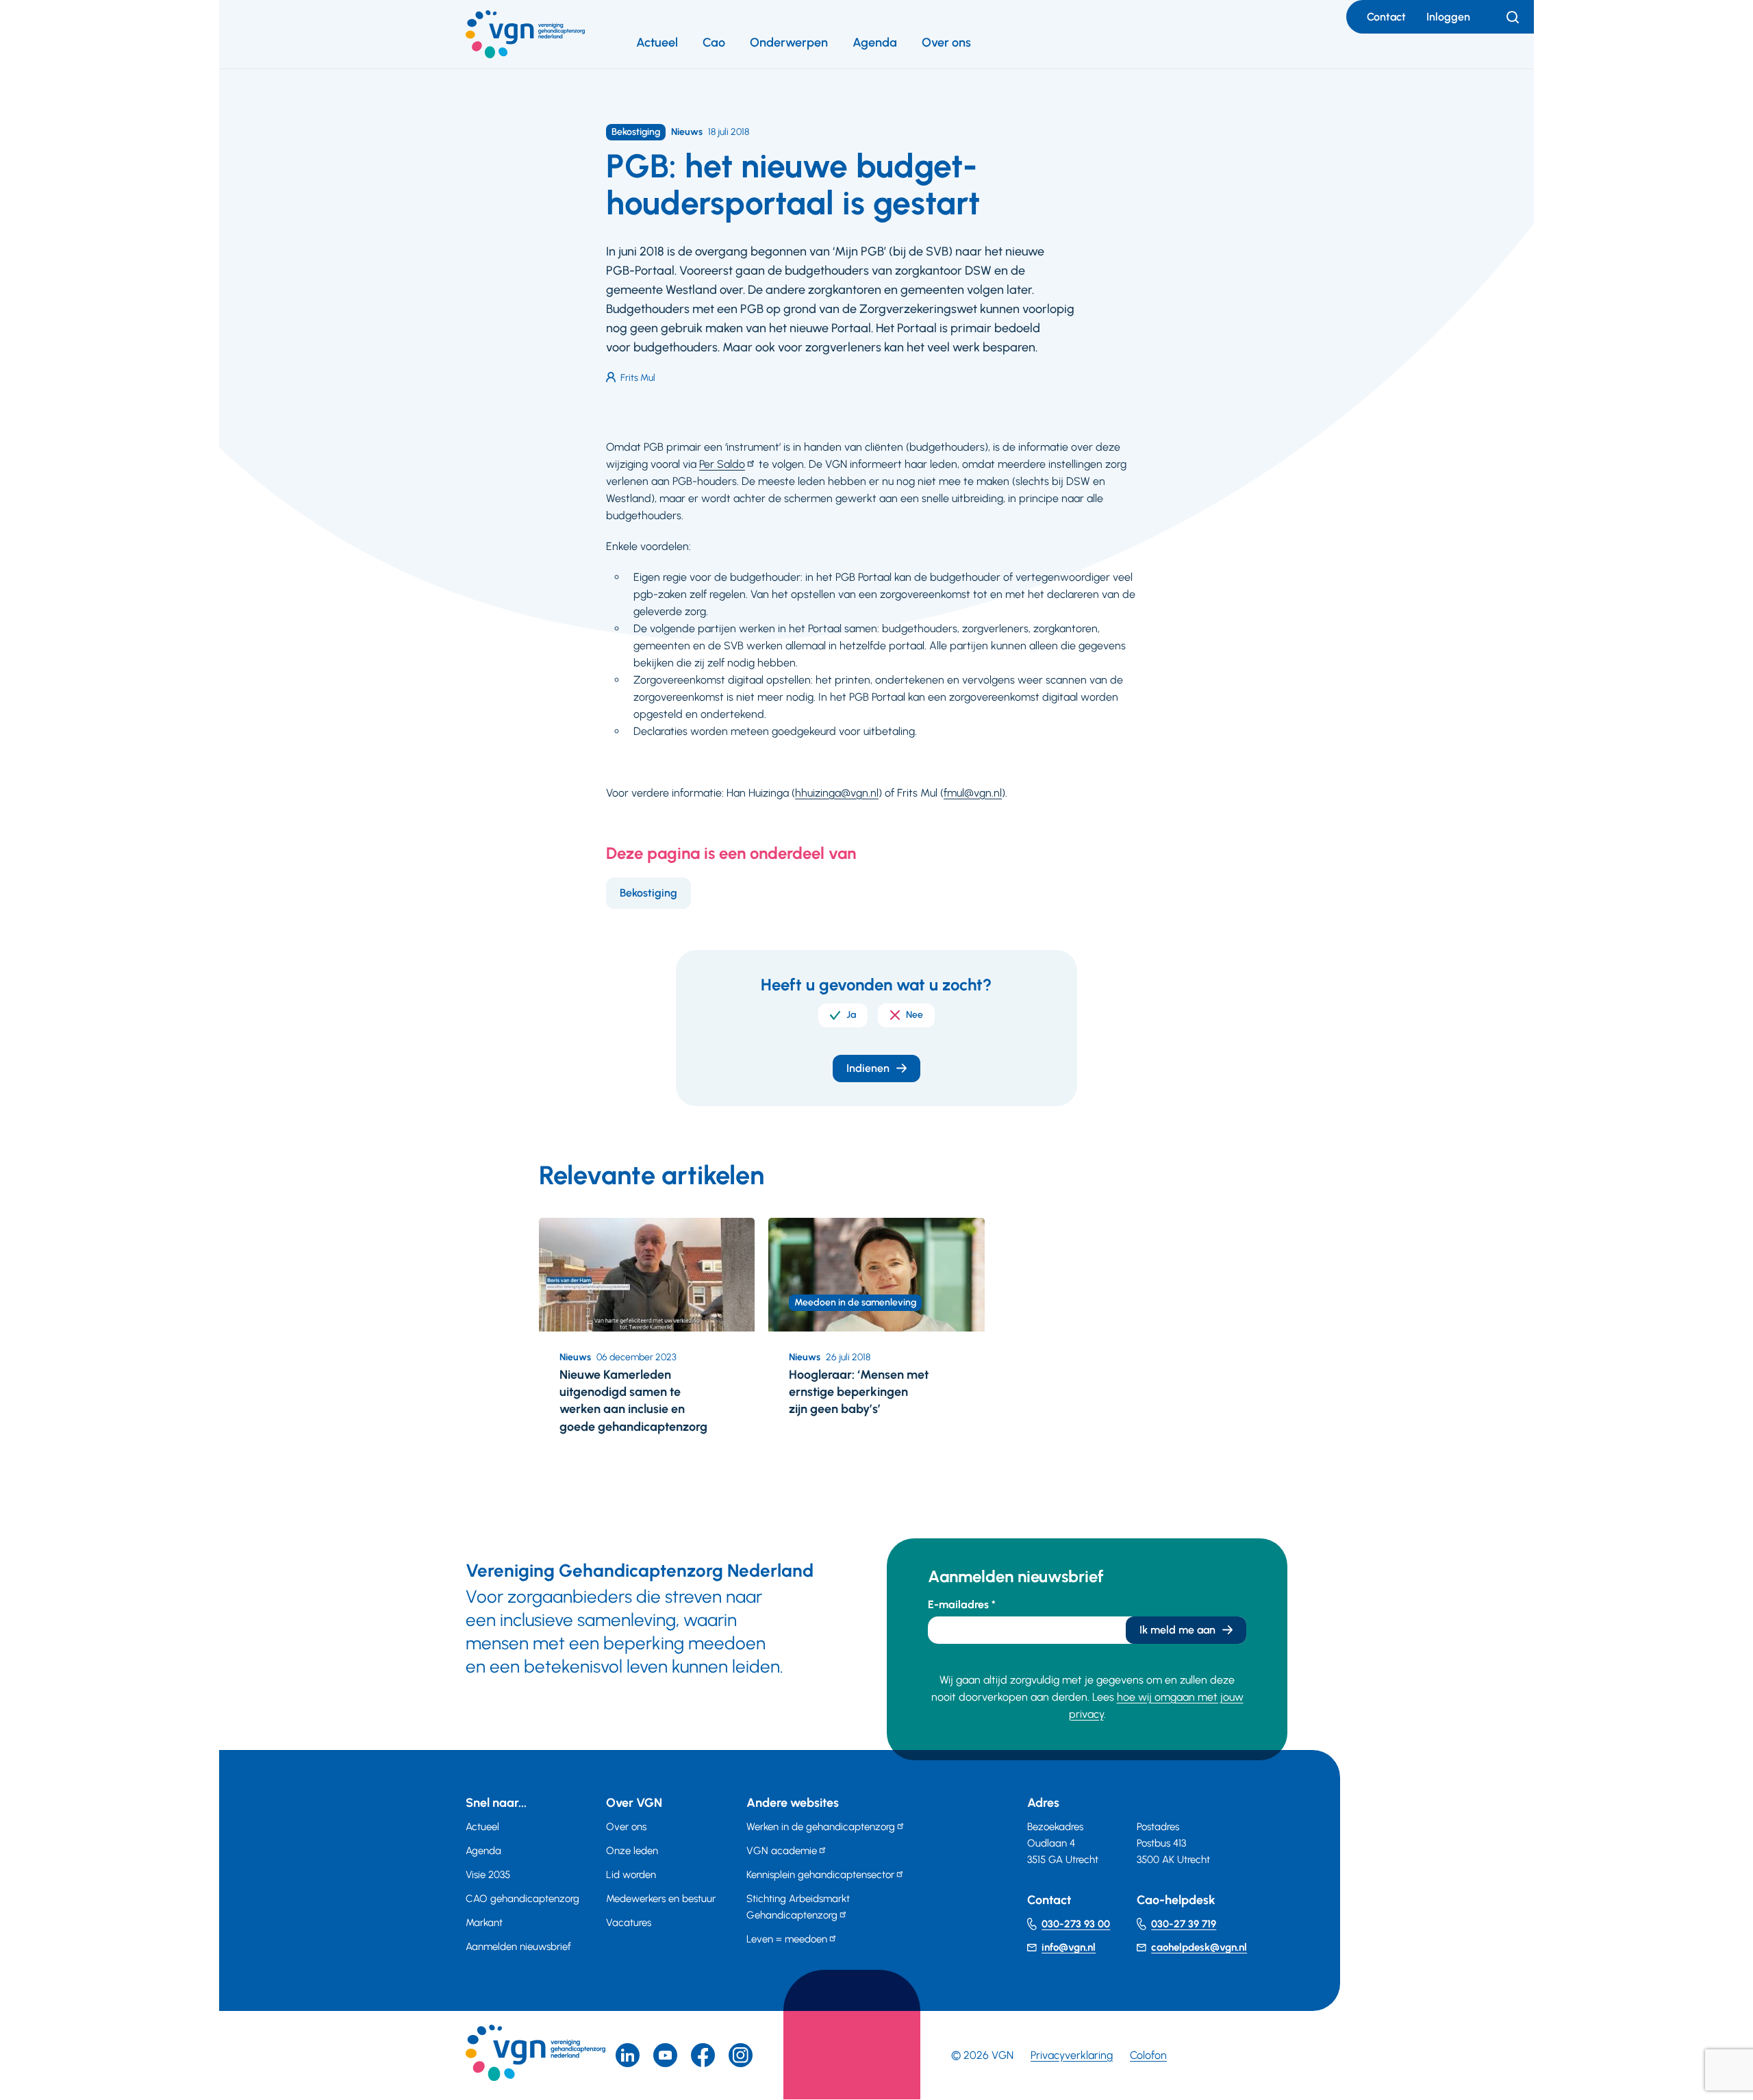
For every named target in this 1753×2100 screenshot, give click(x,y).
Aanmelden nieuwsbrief (518, 1947)
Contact (1386, 17)
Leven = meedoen (787, 1939)
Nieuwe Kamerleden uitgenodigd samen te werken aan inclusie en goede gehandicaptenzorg (633, 1401)
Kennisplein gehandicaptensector (820, 1875)
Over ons (946, 42)
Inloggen (1448, 17)
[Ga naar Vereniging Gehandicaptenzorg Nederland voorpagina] (525, 34)
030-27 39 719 (1184, 1924)
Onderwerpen (789, 42)
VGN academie (782, 1851)
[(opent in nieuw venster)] (703, 2055)
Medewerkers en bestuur (661, 1899)
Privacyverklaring (1072, 2055)
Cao (714, 42)
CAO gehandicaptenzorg (522, 1899)
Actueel (657, 42)
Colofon (1148, 2055)
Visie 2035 (488, 1875)
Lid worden (631, 1875)
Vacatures (629, 1923)
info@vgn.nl (1069, 1947)
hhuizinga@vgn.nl (837, 793)
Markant (484, 1923)
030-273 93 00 (1076, 1924)
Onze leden (632, 1851)
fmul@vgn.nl (973, 793)
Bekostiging (648, 893)
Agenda (875, 42)
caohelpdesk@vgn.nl (1199, 1947)
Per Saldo (722, 464)
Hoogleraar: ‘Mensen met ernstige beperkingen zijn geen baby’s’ (859, 1392)
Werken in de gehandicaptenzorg (821, 1827)
